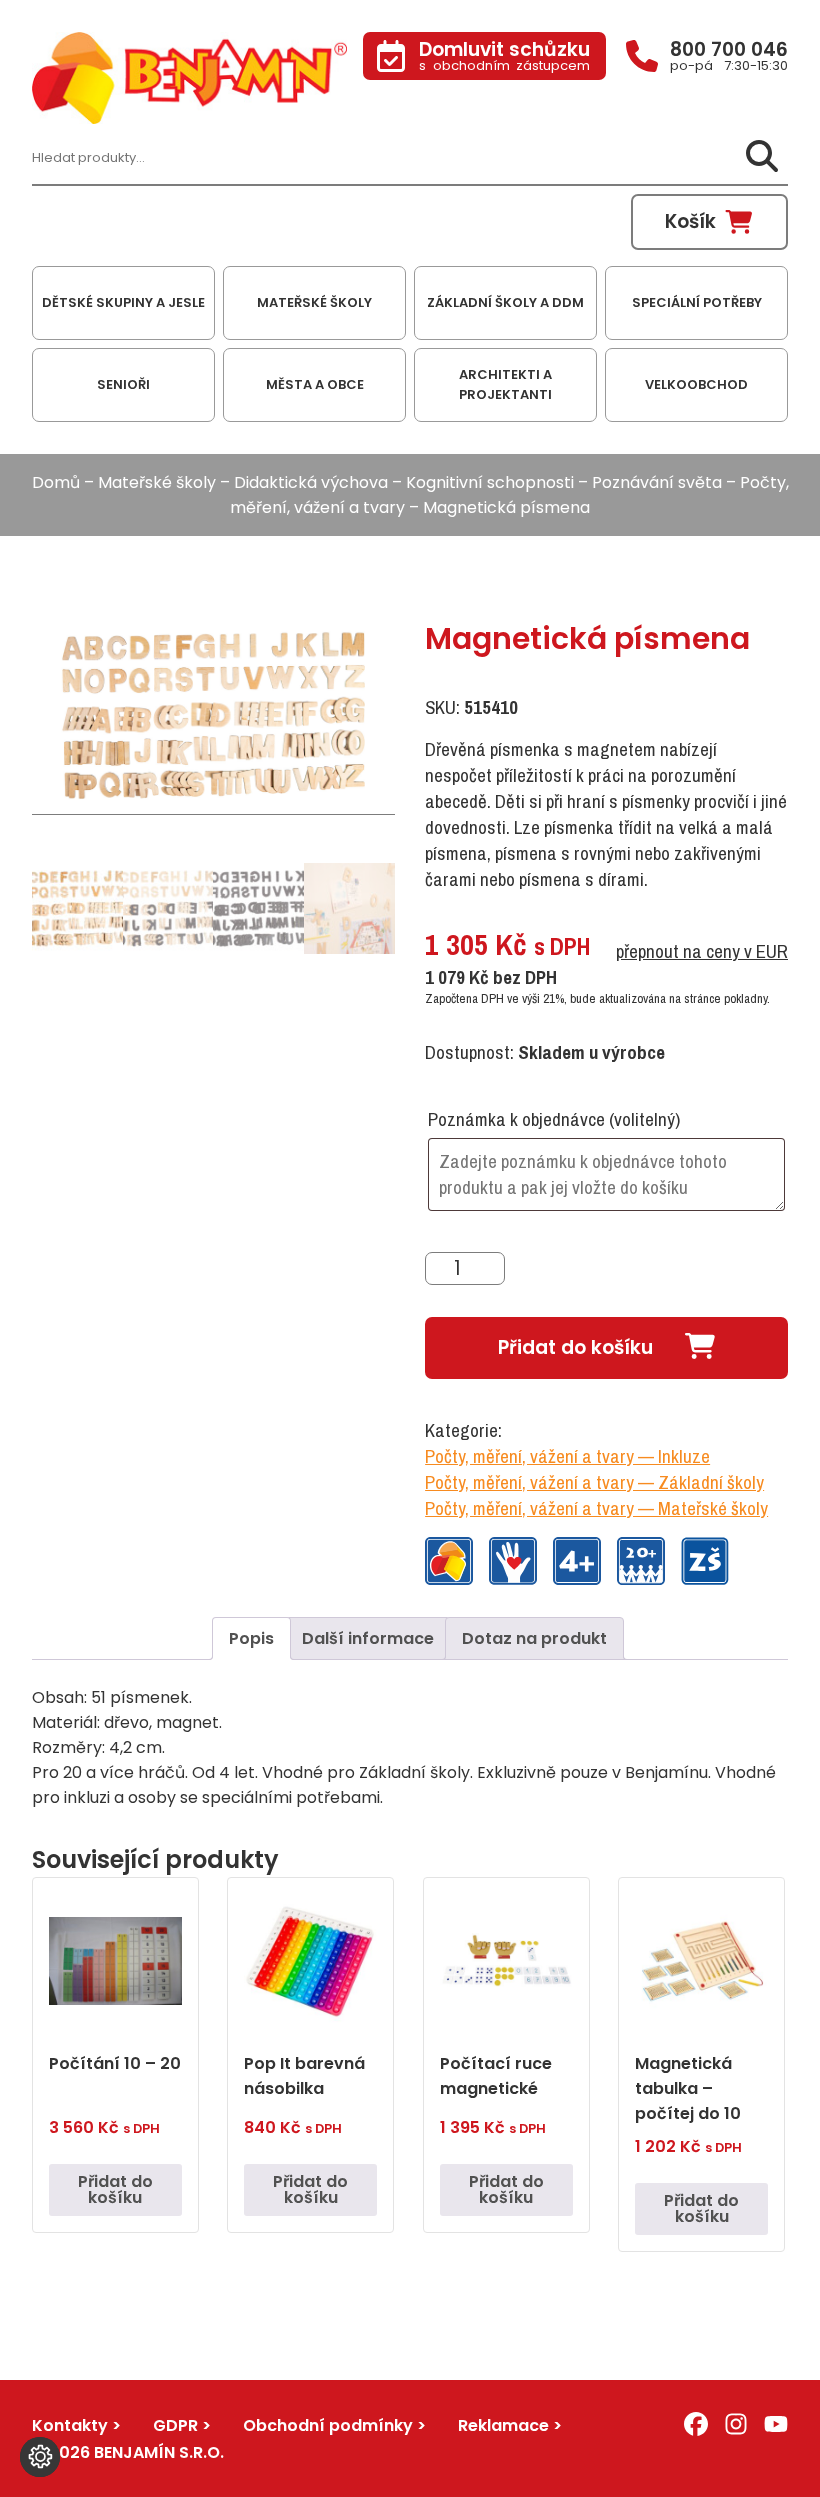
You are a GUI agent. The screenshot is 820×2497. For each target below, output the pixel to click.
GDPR (175, 2425)
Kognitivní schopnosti (490, 482)
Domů (56, 482)
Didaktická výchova (311, 482)
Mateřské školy (157, 482)
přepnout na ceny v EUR (702, 951)
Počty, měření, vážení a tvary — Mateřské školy (596, 1508)
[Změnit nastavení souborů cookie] (40, 2457)
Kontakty (70, 2425)
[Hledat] (762, 157)
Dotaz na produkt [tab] (534, 1638)
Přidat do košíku (575, 1347)
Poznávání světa (657, 482)
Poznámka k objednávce (554, 1119)
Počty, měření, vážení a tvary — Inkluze (567, 1456)
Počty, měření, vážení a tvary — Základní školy (594, 1482)
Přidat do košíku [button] (115, 2189)
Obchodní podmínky (328, 2425)
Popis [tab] (251, 1638)
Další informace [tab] (368, 1638)
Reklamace (503, 2425)
